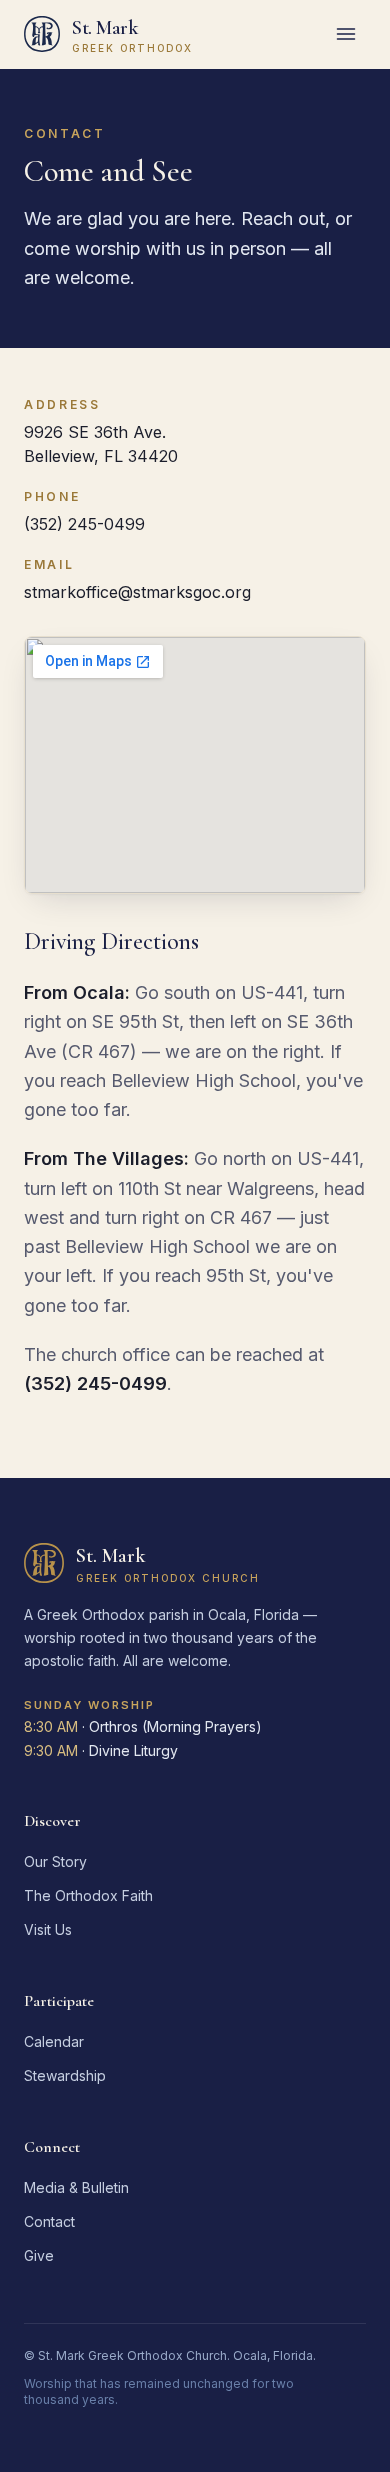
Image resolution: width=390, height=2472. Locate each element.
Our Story (55, 1861)
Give (39, 2255)
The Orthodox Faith (88, 1895)
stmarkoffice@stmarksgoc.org (137, 592)
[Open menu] (346, 34)
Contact (49, 2221)
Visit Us (48, 1929)
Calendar (54, 2041)
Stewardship (65, 2075)
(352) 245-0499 (84, 524)
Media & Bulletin (76, 2187)
